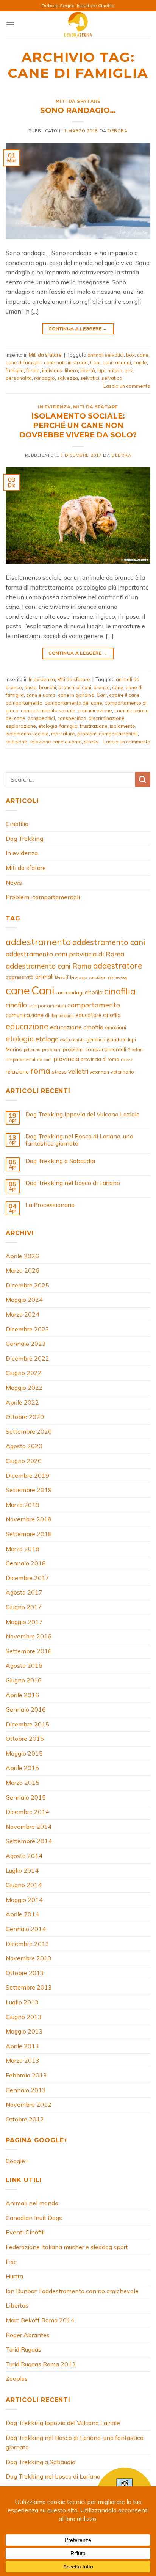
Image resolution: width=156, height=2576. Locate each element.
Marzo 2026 (23, 1270)
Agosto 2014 (24, 1856)
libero (71, 370)
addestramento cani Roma (49, 966)
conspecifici (41, 718)
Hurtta (14, 2276)
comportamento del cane (73, 703)
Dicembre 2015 (27, 1724)
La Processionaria (50, 1205)
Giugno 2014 (24, 1885)
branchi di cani (75, 687)
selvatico (112, 378)
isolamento (122, 726)
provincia (66, 1059)
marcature (63, 734)
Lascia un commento (127, 386)
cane (143, 355)
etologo (47, 1039)
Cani (95, 362)
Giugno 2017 (24, 1607)
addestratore (118, 966)
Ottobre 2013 (25, 1973)
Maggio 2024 (24, 1300)
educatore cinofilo (98, 1015)
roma (40, 1071)
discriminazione (107, 718)
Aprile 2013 (22, 2046)
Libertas (17, 2305)
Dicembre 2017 (27, 1578)
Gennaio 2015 (26, 1797)
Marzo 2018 (23, 1549)
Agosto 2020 (24, 1446)
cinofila (94, 992)
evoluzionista (73, 1040)
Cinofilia (17, 824)
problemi (52, 1050)
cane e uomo (41, 695)
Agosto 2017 (24, 1592)
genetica (96, 1039)
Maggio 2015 (24, 1753)
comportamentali (47, 1006)
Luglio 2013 (22, 2002)
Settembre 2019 (29, 1490)
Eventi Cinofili (25, 2232)
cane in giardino (76, 695)
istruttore (117, 1039)
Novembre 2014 (29, 1827)
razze (127, 1059)
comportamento (24, 703)
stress (91, 742)
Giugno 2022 (24, 1373)
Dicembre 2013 (27, 1944)
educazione (27, 1026)
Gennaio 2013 (26, 2090)
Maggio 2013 (24, 2031)
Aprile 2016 (22, 1695)
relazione (16, 742)
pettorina (32, 1050)
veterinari (99, 1072)
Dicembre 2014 (27, 1812)
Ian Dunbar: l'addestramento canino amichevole (72, 2291)
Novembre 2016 (29, 1636)
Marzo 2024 (23, 1314)
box (130, 355)
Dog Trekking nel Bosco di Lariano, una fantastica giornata (79, 1140)
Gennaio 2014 (26, 1929)
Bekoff (62, 977)
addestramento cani (109, 942)
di (47, 1015)
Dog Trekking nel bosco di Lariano (73, 1183)
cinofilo (16, 1005)
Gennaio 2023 (26, 1344)
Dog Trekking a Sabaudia (60, 1161)
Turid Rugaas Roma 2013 (41, 2364)
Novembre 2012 (29, 2104)
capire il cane (124, 695)
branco (102, 687)
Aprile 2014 (22, 1914)
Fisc (11, 2262)
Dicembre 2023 (27, 1329)
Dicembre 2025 (27, 1285)
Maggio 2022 (24, 1388)
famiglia (15, 370)
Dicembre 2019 (27, 1475)
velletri (78, 1071)
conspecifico (72, 718)
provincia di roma (100, 1059)
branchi (48, 687)
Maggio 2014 (24, 1900)
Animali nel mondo (32, 2203)
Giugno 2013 (24, 2017)
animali (44, 977)
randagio (44, 378)
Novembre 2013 (29, 1958)
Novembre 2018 (29, 1519)
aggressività (20, 977)
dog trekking (62, 1016)
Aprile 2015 (22, 1768)
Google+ (17, 2161)
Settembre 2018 (29, 1534)
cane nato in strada (66, 362)
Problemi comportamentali (43, 897)
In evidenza (54, 407)
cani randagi (117, 362)
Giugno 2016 (24, 1680)
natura (115, 370)
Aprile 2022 (22, 1402)
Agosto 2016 (24, 1665)
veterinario (122, 1072)
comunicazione (95, 710)
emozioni (115, 1027)
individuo (52, 370)
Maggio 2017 (24, 1622)
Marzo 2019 (23, 1505)
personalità (19, 378)
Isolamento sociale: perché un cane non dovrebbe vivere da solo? (78, 425)
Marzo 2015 (23, 1783)
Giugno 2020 (24, 1461)
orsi (129, 370)
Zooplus (17, 2378)
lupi (101, 370)
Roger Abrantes (28, 2335)
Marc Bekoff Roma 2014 (40, 2320)
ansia (30, 687)
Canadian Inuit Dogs (34, 2218)
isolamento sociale (27, 734)
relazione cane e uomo (56, 742)
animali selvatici (106, 355)
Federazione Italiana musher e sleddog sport (67, 2247)
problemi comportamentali (108, 734)
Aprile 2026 (22, 1256)
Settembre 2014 (29, 1841)
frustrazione (94, 726)
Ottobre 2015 (25, 1739)
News (14, 883)
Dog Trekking (24, 839)
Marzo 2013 (23, 2060)
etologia (48, 726)
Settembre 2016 (29, 1651)
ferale (33, 370)
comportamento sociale (48, 710)
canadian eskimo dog (108, 977)
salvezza (68, 378)
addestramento (38, 942)
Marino (14, 1049)
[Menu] (10, 24)
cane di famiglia (24, 362)
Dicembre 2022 (27, 1358)
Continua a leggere (78, 328)
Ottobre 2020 (25, 1417)
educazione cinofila (77, 1027)
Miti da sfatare (78, 101)
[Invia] (143, 779)
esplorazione (21, 726)
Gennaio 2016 (26, 1709)
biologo (79, 977)
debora (117, 131)
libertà (88, 370)
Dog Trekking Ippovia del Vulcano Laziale (83, 1114)
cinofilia (120, 991)
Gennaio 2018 (26, 1563)
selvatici (90, 378)
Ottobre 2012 (25, 2119)
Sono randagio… (78, 110)
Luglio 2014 (22, 1870)
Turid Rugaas (23, 2349)
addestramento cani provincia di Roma (65, 954)
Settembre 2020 (29, 1431)
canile (140, 362)
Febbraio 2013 (26, 2075)
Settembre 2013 (29, 1987)
